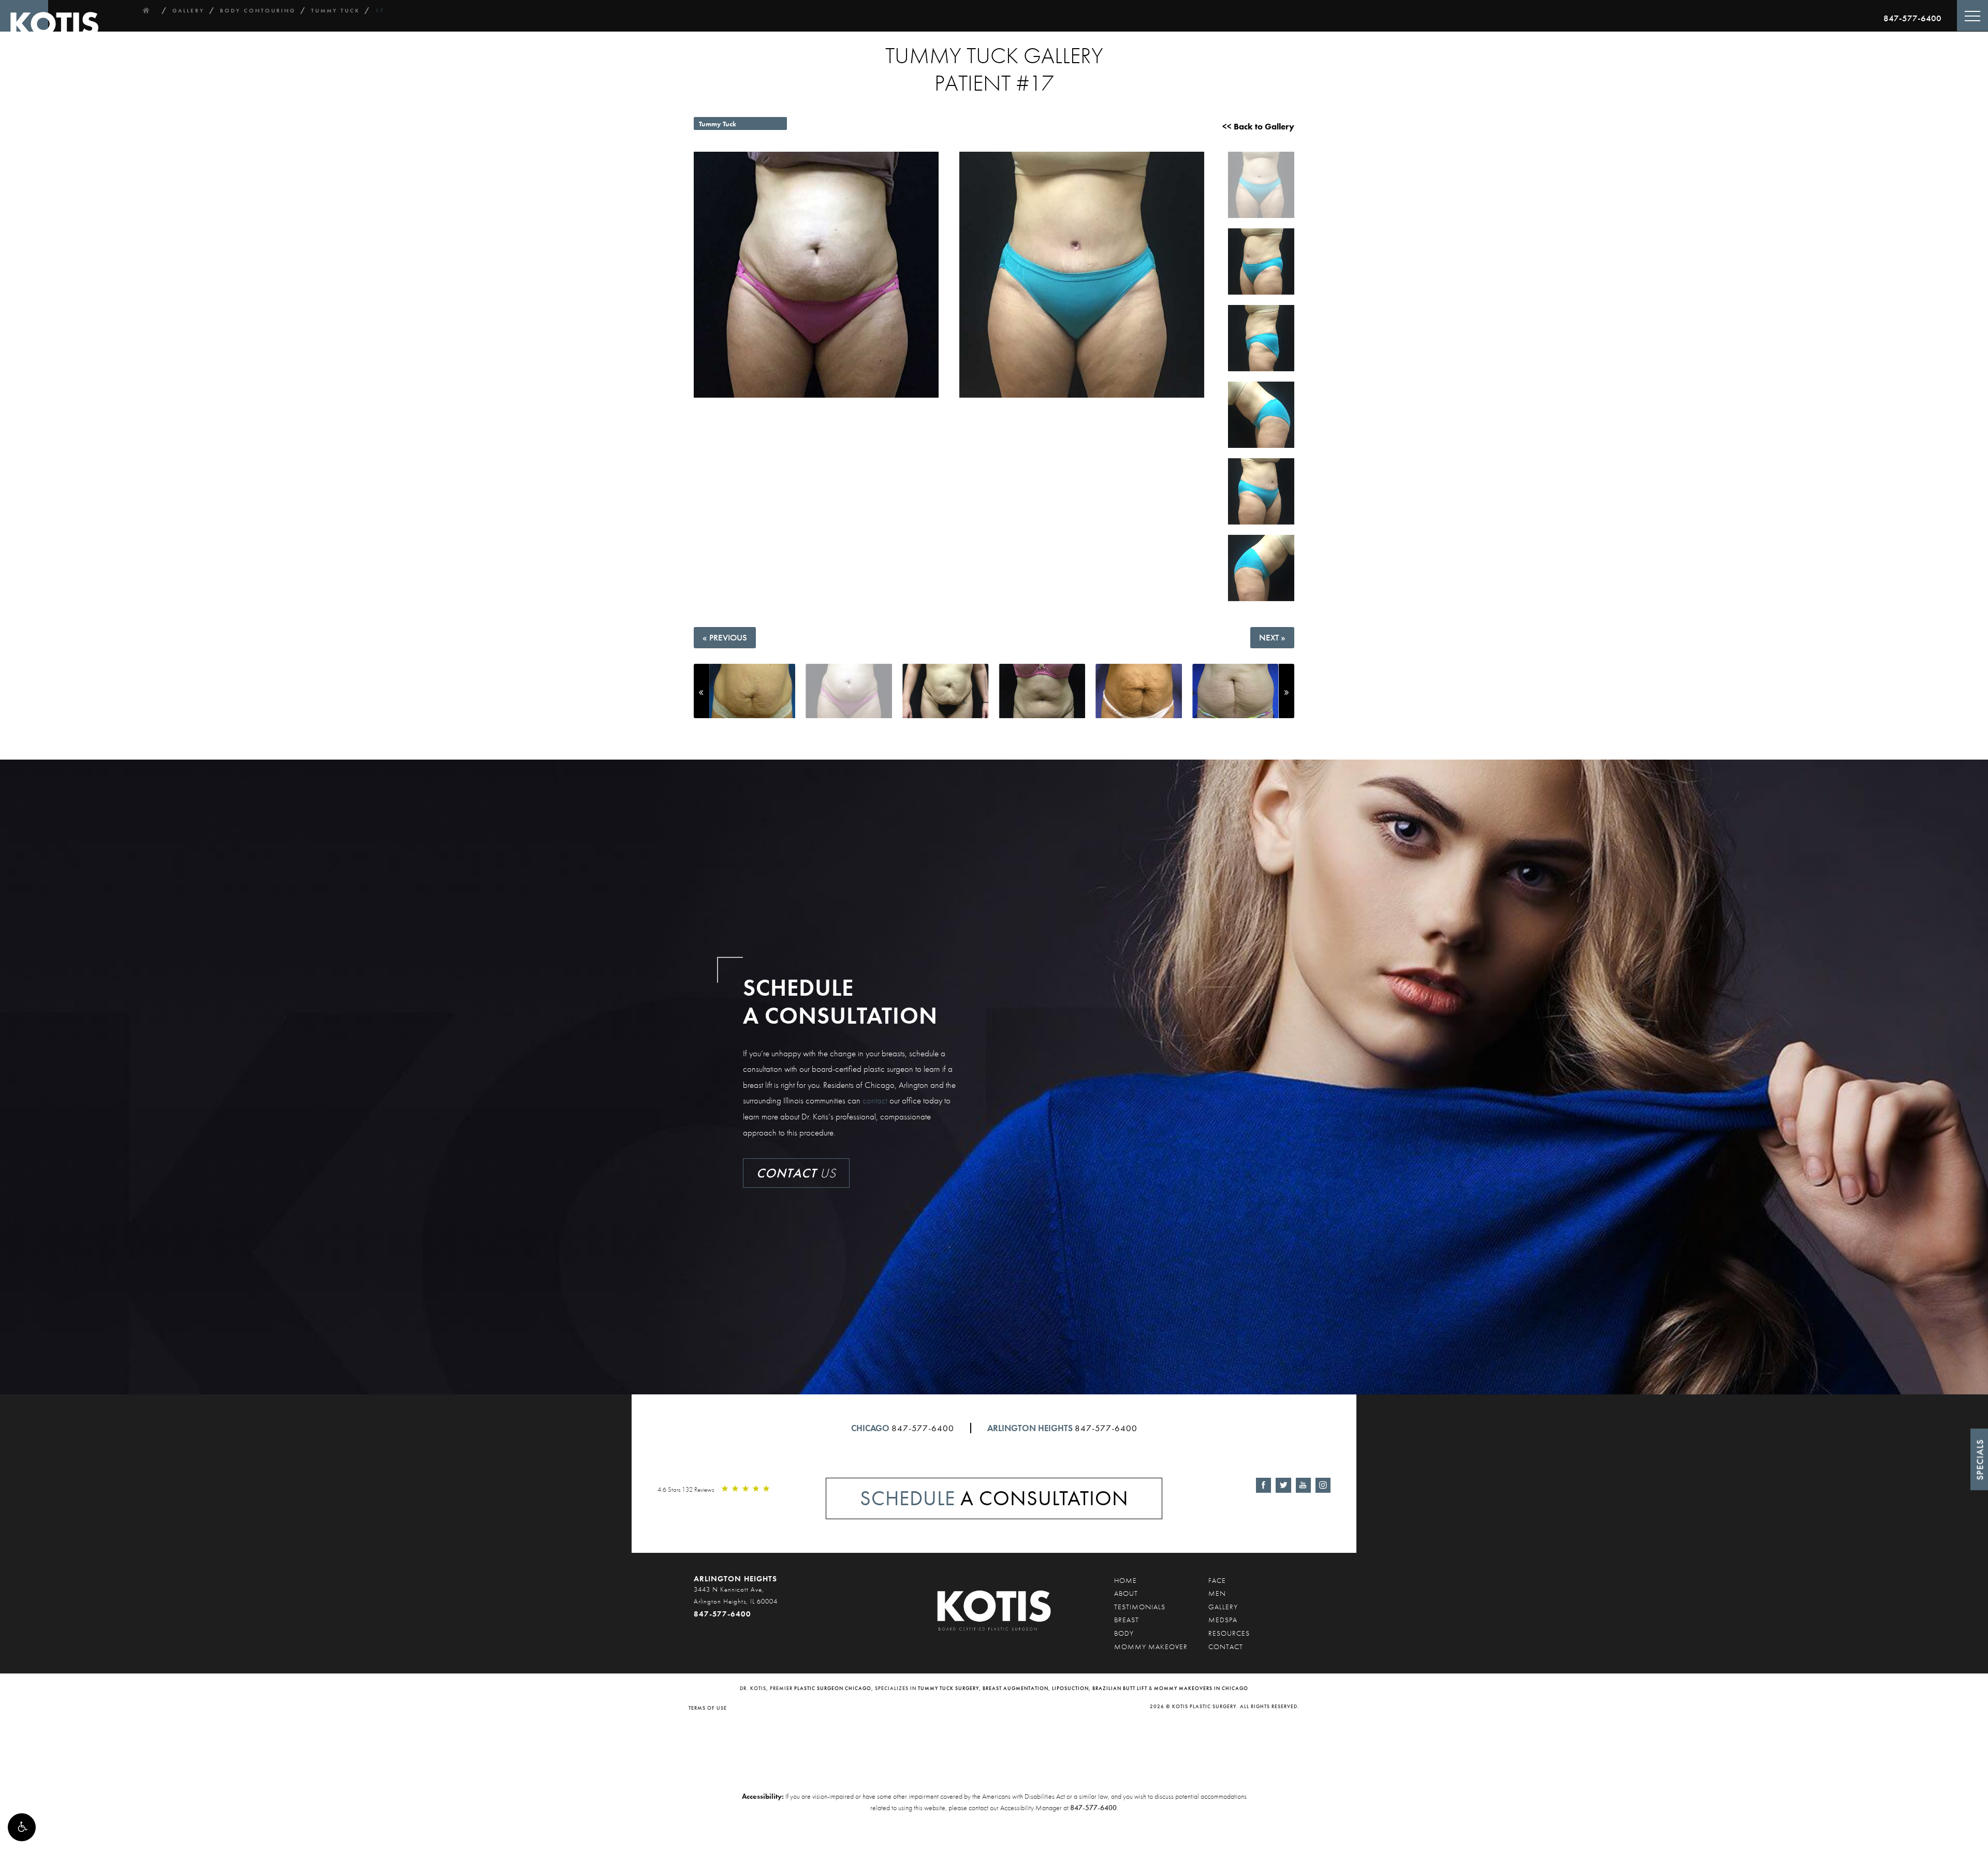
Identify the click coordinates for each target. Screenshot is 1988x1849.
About (1126, 1593)
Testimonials (1140, 1607)
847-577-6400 (1912, 18)
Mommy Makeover (1151, 1647)
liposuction (1070, 1688)
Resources (1229, 1633)
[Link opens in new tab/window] (1263, 1485)
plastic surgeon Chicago (833, 1688)
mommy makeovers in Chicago (1201, 1688)
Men (1217, 1593)
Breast (1127, 1620)
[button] (22, 1827)
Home (1125, 1580)
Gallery (1223, 1607)
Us (796, 1173)
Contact (1226, 1647)
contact (875, 1100)
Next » (1272, 637)
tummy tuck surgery (948, 1688)
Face (1217, 1580)
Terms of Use (708, 1708)
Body (1124, 1633)
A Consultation (994, 1498)
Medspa (1223, 1620)
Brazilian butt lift (1120, 1688)
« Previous (725, 637)
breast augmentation (1015, 1688)
